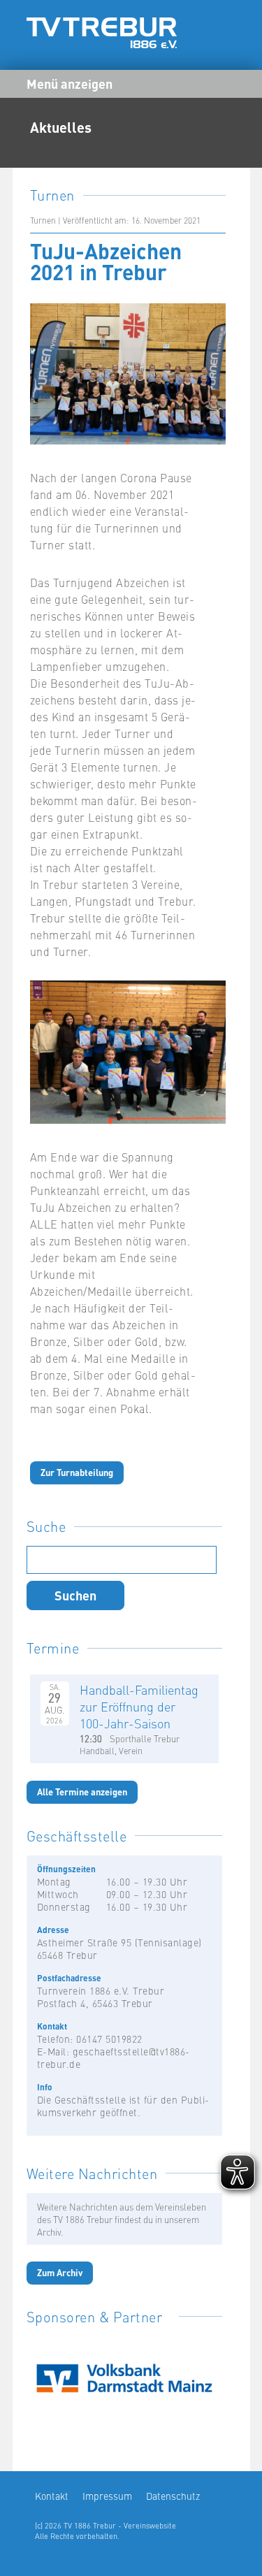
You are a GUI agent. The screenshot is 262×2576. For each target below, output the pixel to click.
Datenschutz (173, 2496)
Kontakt (52, 2496)
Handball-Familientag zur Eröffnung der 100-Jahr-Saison (139, 1706)
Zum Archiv (60, 2272)
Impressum (107, 2496)
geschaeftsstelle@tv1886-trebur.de (114, 2057)
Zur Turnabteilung (77, 1472)
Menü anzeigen (70, 83)
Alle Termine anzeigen (82, 1792)
